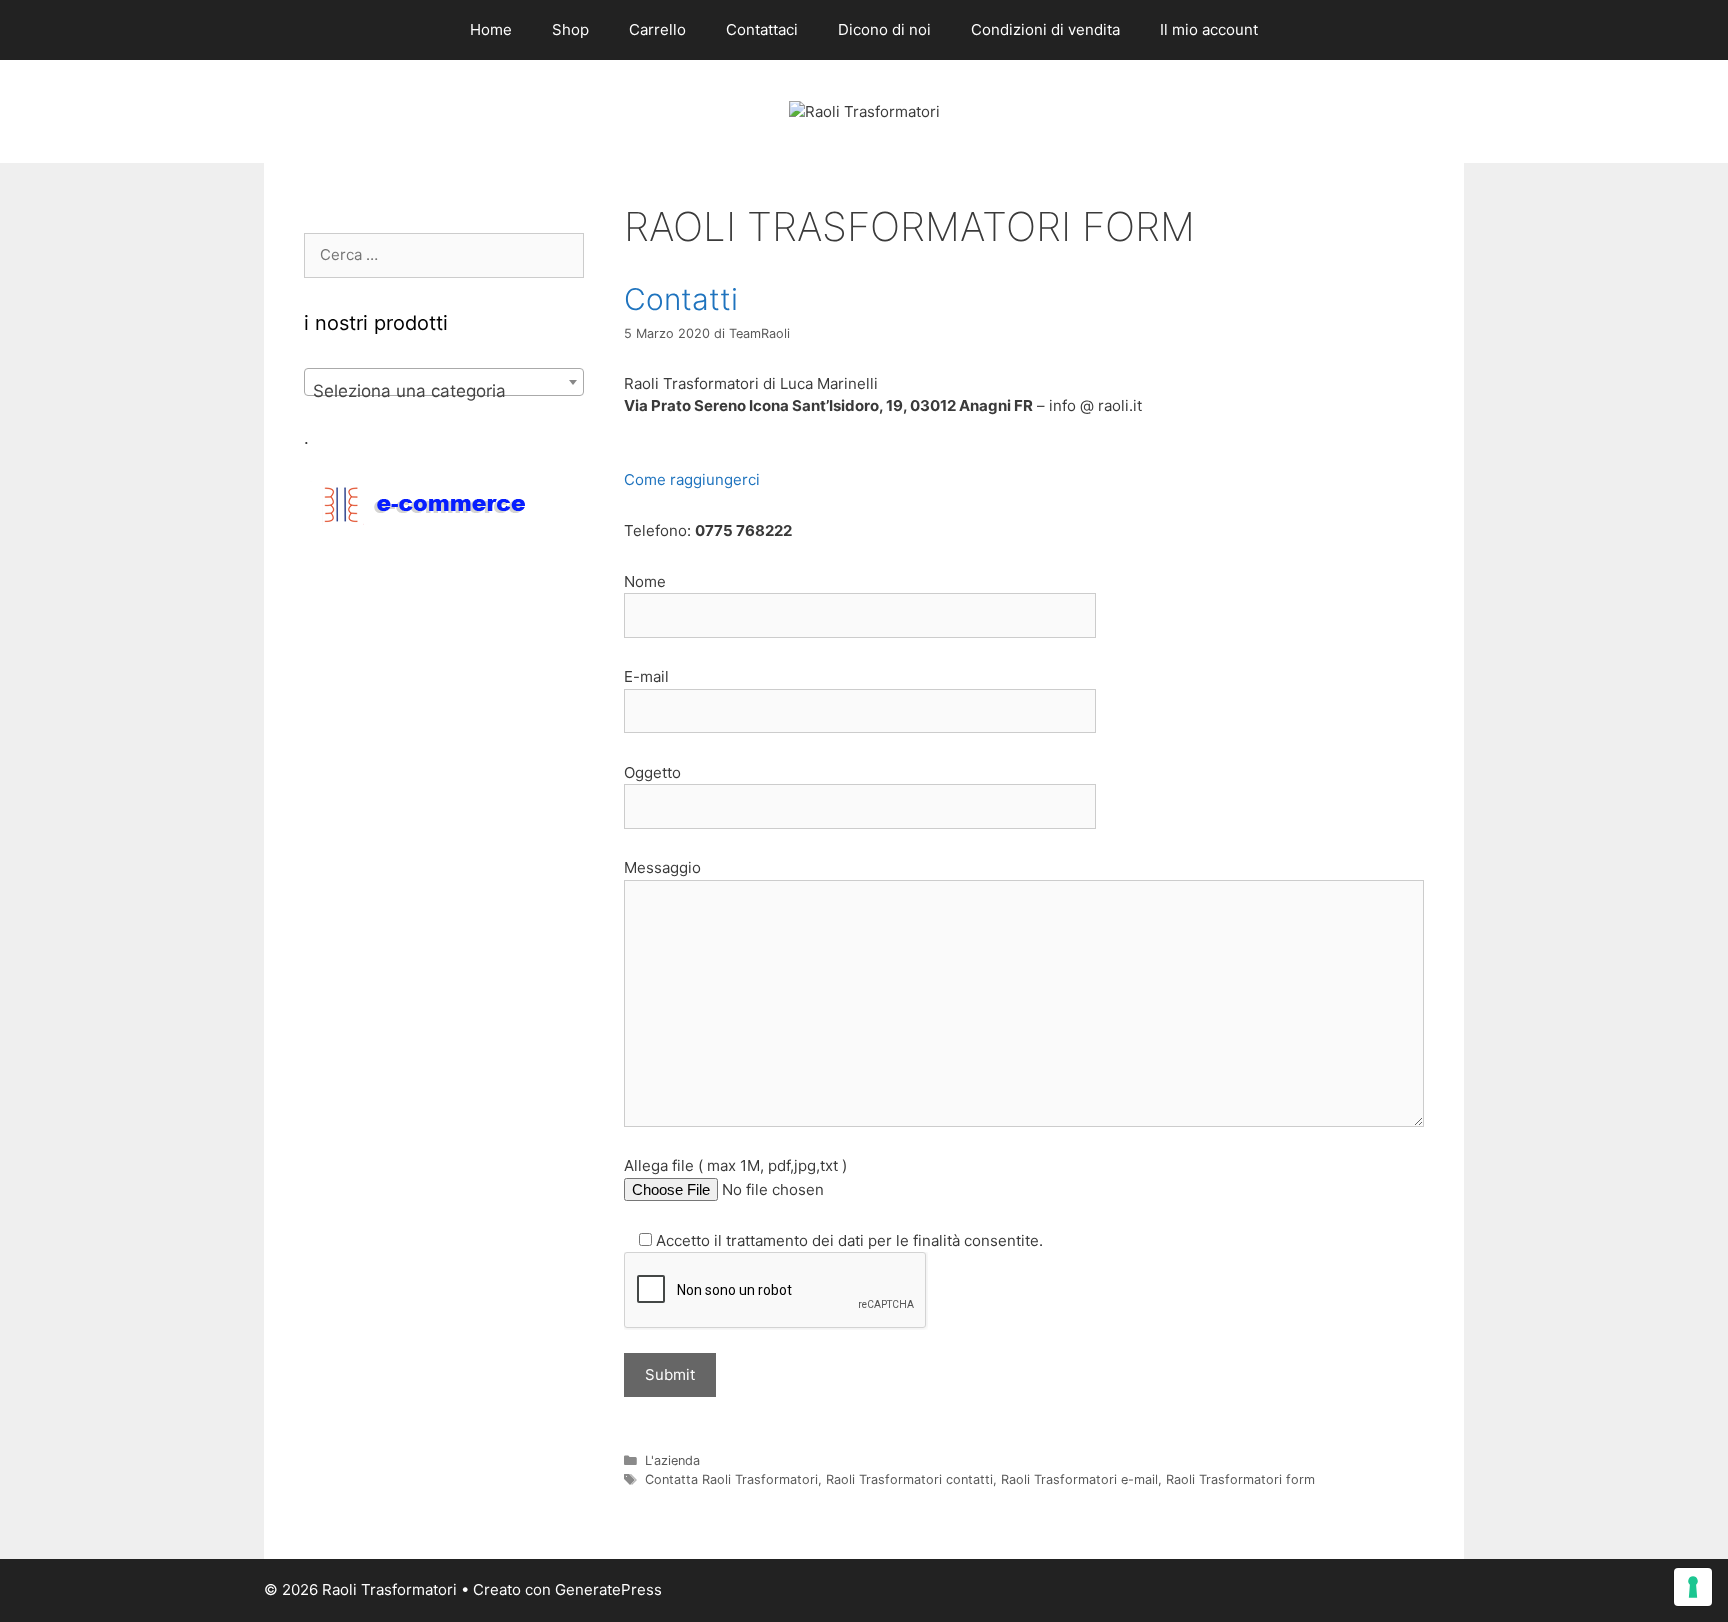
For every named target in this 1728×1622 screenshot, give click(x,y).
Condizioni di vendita (1045, 29)
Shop (570, 29)
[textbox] (444, 391)
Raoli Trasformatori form (1240, 1479)
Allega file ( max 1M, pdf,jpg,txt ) (735, 1165)
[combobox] (444, 382)
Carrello (657, 29)
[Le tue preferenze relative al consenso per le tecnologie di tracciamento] (1693, 1587)
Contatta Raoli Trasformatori (731, 1479)
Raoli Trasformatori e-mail (1079, 1479)
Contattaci (762, 29)
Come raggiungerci (692, 479)
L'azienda (672, 1460)
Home (491, 29)
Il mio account (1209, 29)
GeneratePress (608, 1589)
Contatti (681, 299)
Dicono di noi (884, 29)
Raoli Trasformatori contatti (909, 1479)
